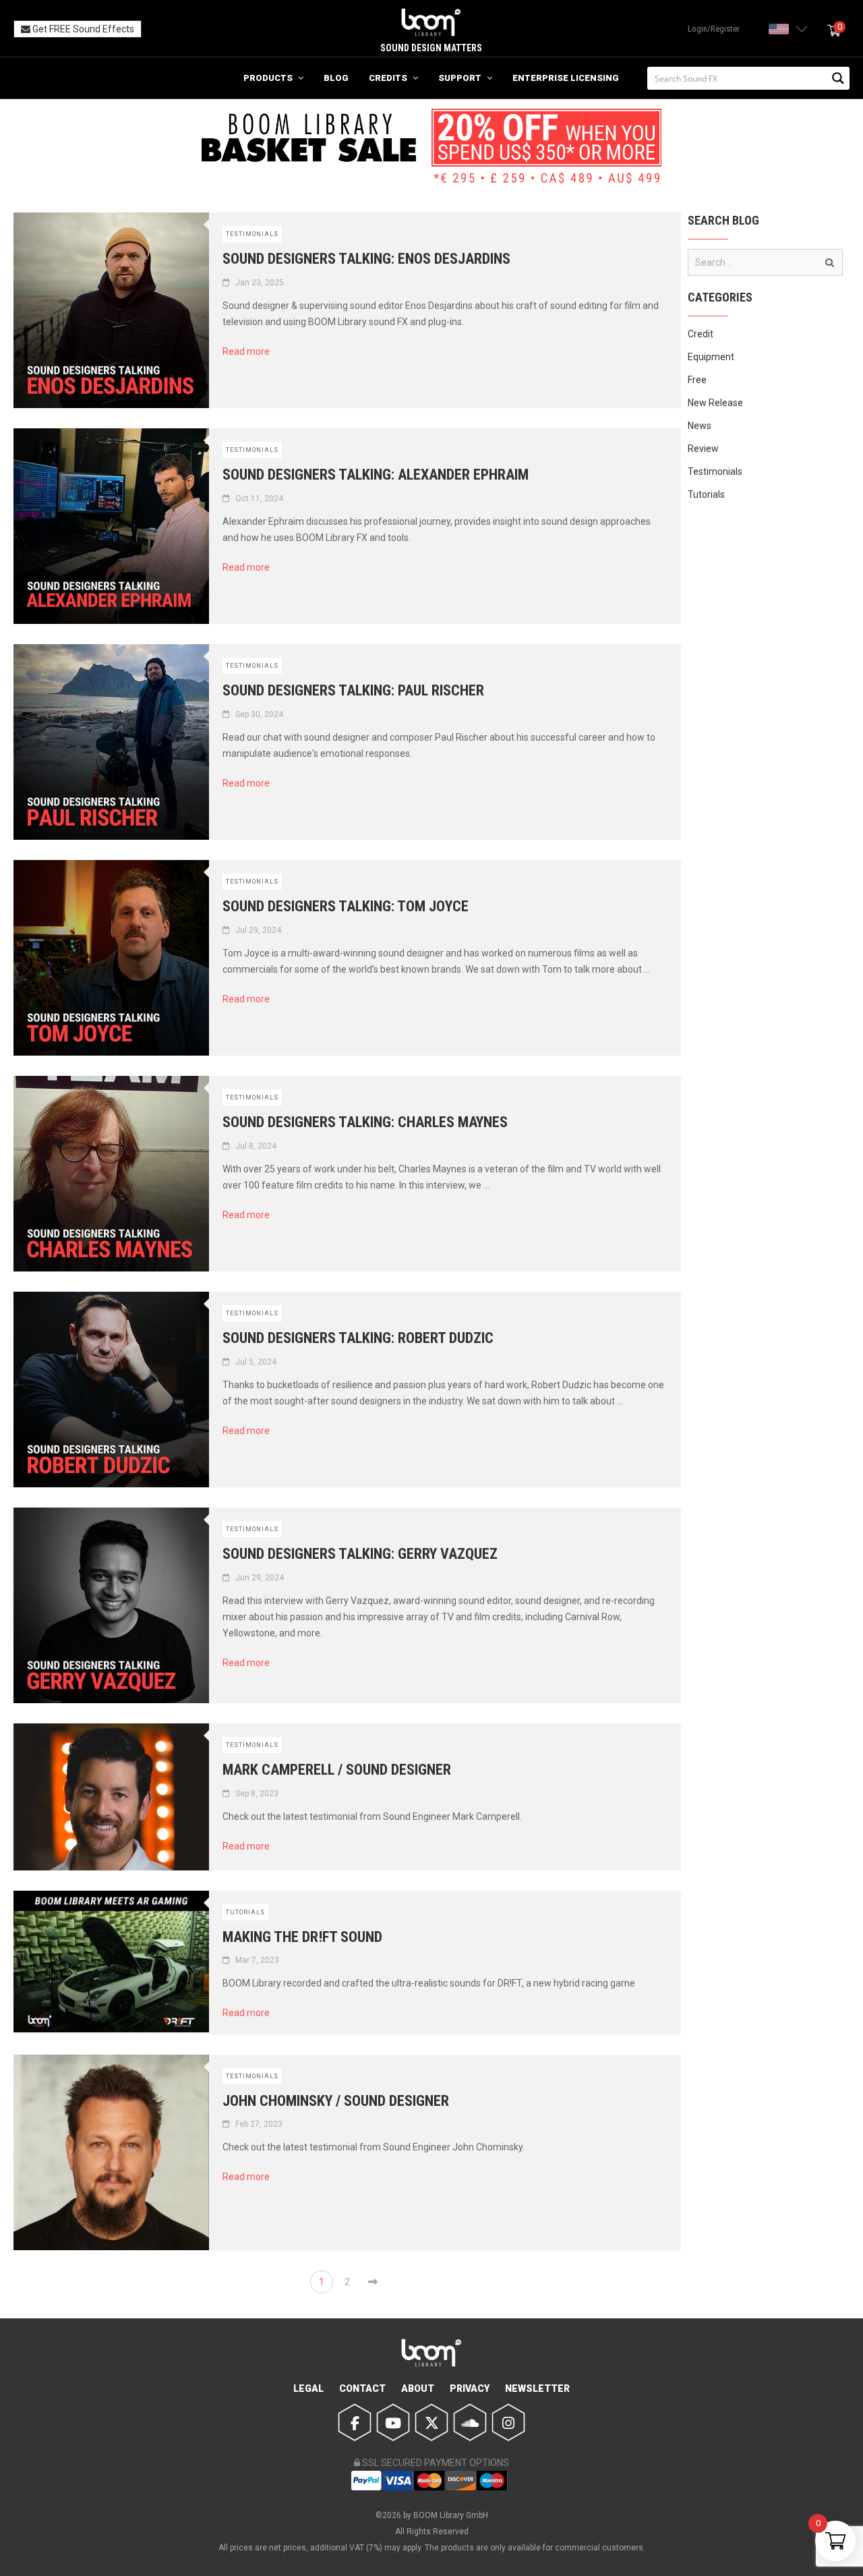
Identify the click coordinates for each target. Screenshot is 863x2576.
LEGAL (308, 2388)
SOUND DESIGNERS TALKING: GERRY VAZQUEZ (360, 1554)
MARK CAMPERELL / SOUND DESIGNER (337, 1770)
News (700, 426)
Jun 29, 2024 (260, 1578)
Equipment (711, 357)
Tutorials (245, 1912)
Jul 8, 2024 (256, 1146)
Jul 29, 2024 (258, 930)
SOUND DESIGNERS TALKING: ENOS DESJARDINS (366, 259)
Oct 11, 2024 (259, 498)
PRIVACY (470, 2388)
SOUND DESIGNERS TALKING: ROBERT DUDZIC (358, 1338)
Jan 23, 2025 (260, 283)
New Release (715, 403)
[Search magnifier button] (838, 78)
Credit (701, 334)
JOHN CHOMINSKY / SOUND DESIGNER (336, 2101)
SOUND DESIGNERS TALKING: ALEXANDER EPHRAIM (376, 475)
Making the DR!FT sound (302, 1937)
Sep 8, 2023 (257, 1794)
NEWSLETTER (537, 2388)
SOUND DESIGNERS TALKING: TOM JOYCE (346, 906)
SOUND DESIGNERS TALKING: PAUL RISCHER (353, 690)
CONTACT (362, 2388)
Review (703, 449)
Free (697, 380)
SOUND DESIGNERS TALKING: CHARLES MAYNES (365, 1122)
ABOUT (418, 2388)
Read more (251, 351)
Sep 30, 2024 (259, 714)
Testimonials (252, 234)
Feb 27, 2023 (259, 2124)
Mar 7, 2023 (257, 1960)
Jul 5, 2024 (256, 1362)
